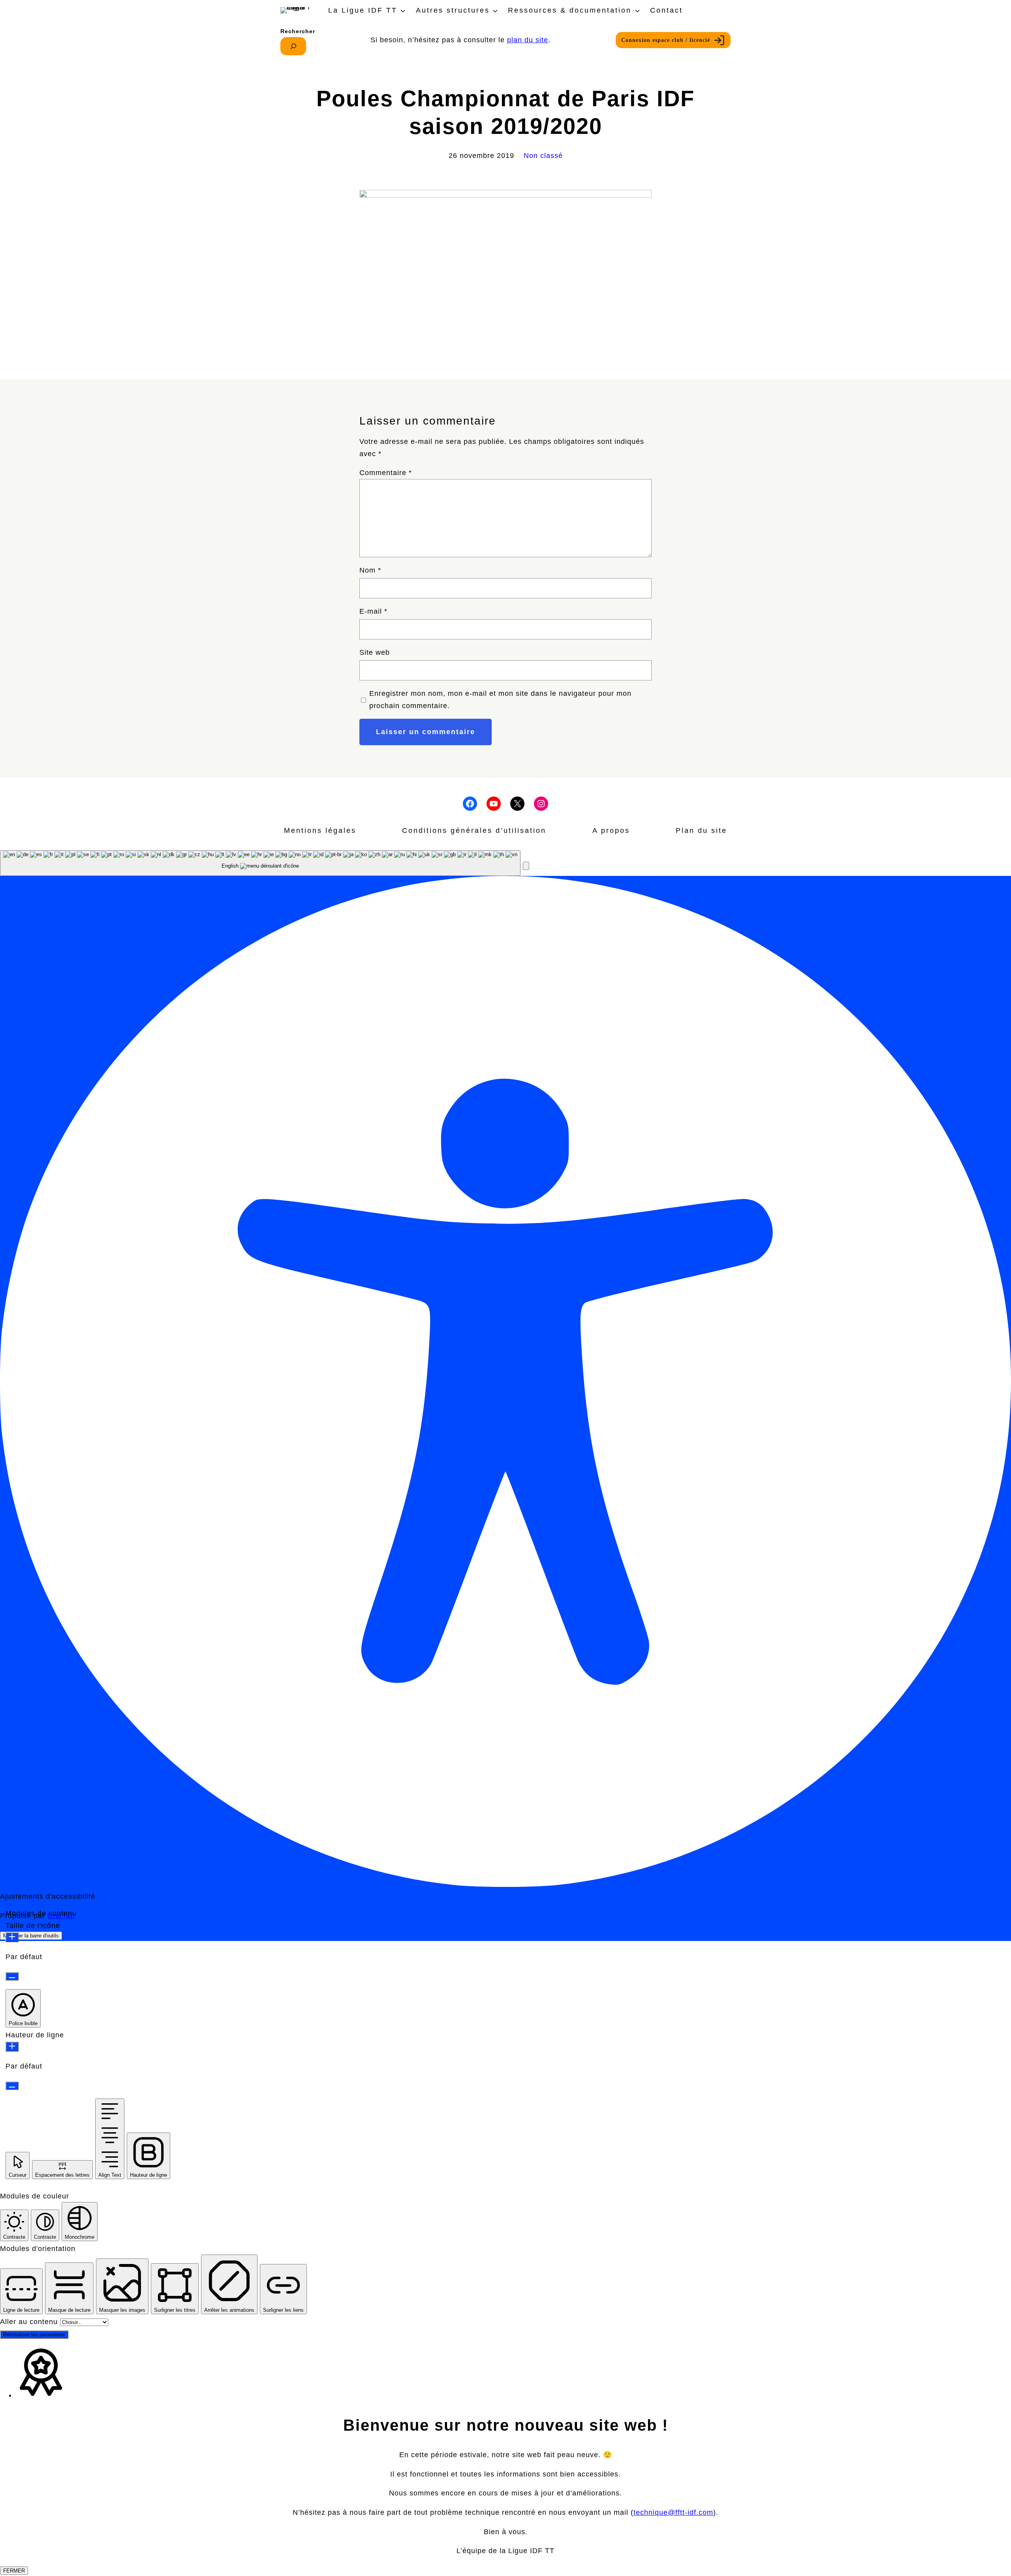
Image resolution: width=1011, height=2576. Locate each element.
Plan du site (701, 830)
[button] (526, 866)
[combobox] (260, 863)
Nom (370, 570)
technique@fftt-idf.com (673, 2512)
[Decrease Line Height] (12, 2086)
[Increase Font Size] (12, 1937)
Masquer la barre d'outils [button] (31, 1936)
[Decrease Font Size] (12, 1976)
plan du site (528, 40)
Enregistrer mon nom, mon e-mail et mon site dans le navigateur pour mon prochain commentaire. (500, 700)
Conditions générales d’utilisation (474, 830)
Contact (666, 10)
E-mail (373, 611)
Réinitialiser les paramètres (34, 2335)
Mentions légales (320, 830)
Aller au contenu (30, 2322)
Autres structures (453, 10)
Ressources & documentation (570, 10)
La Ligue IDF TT (363, 10)
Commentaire (386, 473)
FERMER (14, 2571)
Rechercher (298, 31)
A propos (611, 830)
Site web (375, 652)
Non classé (543, 156)
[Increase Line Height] (12, 2047)
